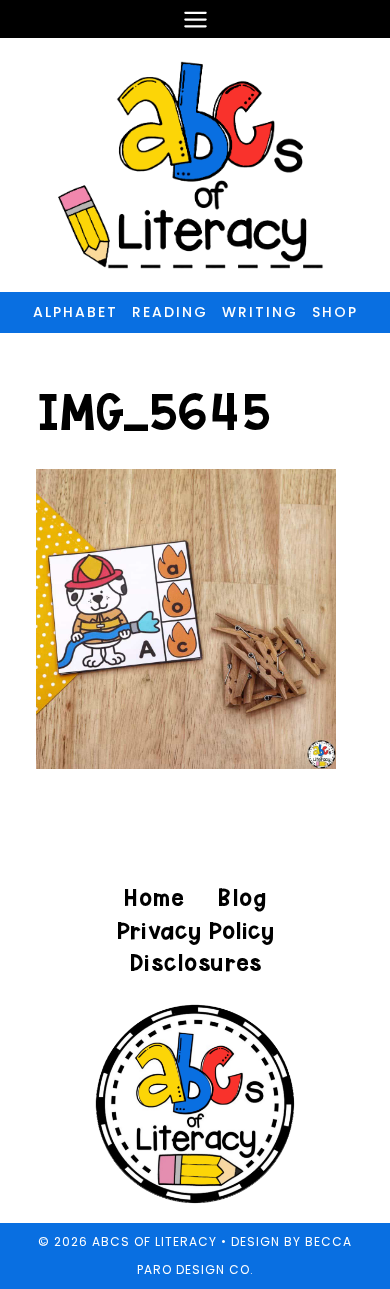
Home (154, 897)
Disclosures (195, 962)
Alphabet (75, 312)
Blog (241, 897)
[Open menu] (195, 19)
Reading (170, 312)
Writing (260, 312)
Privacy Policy (195, 930)
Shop (335, 312)
